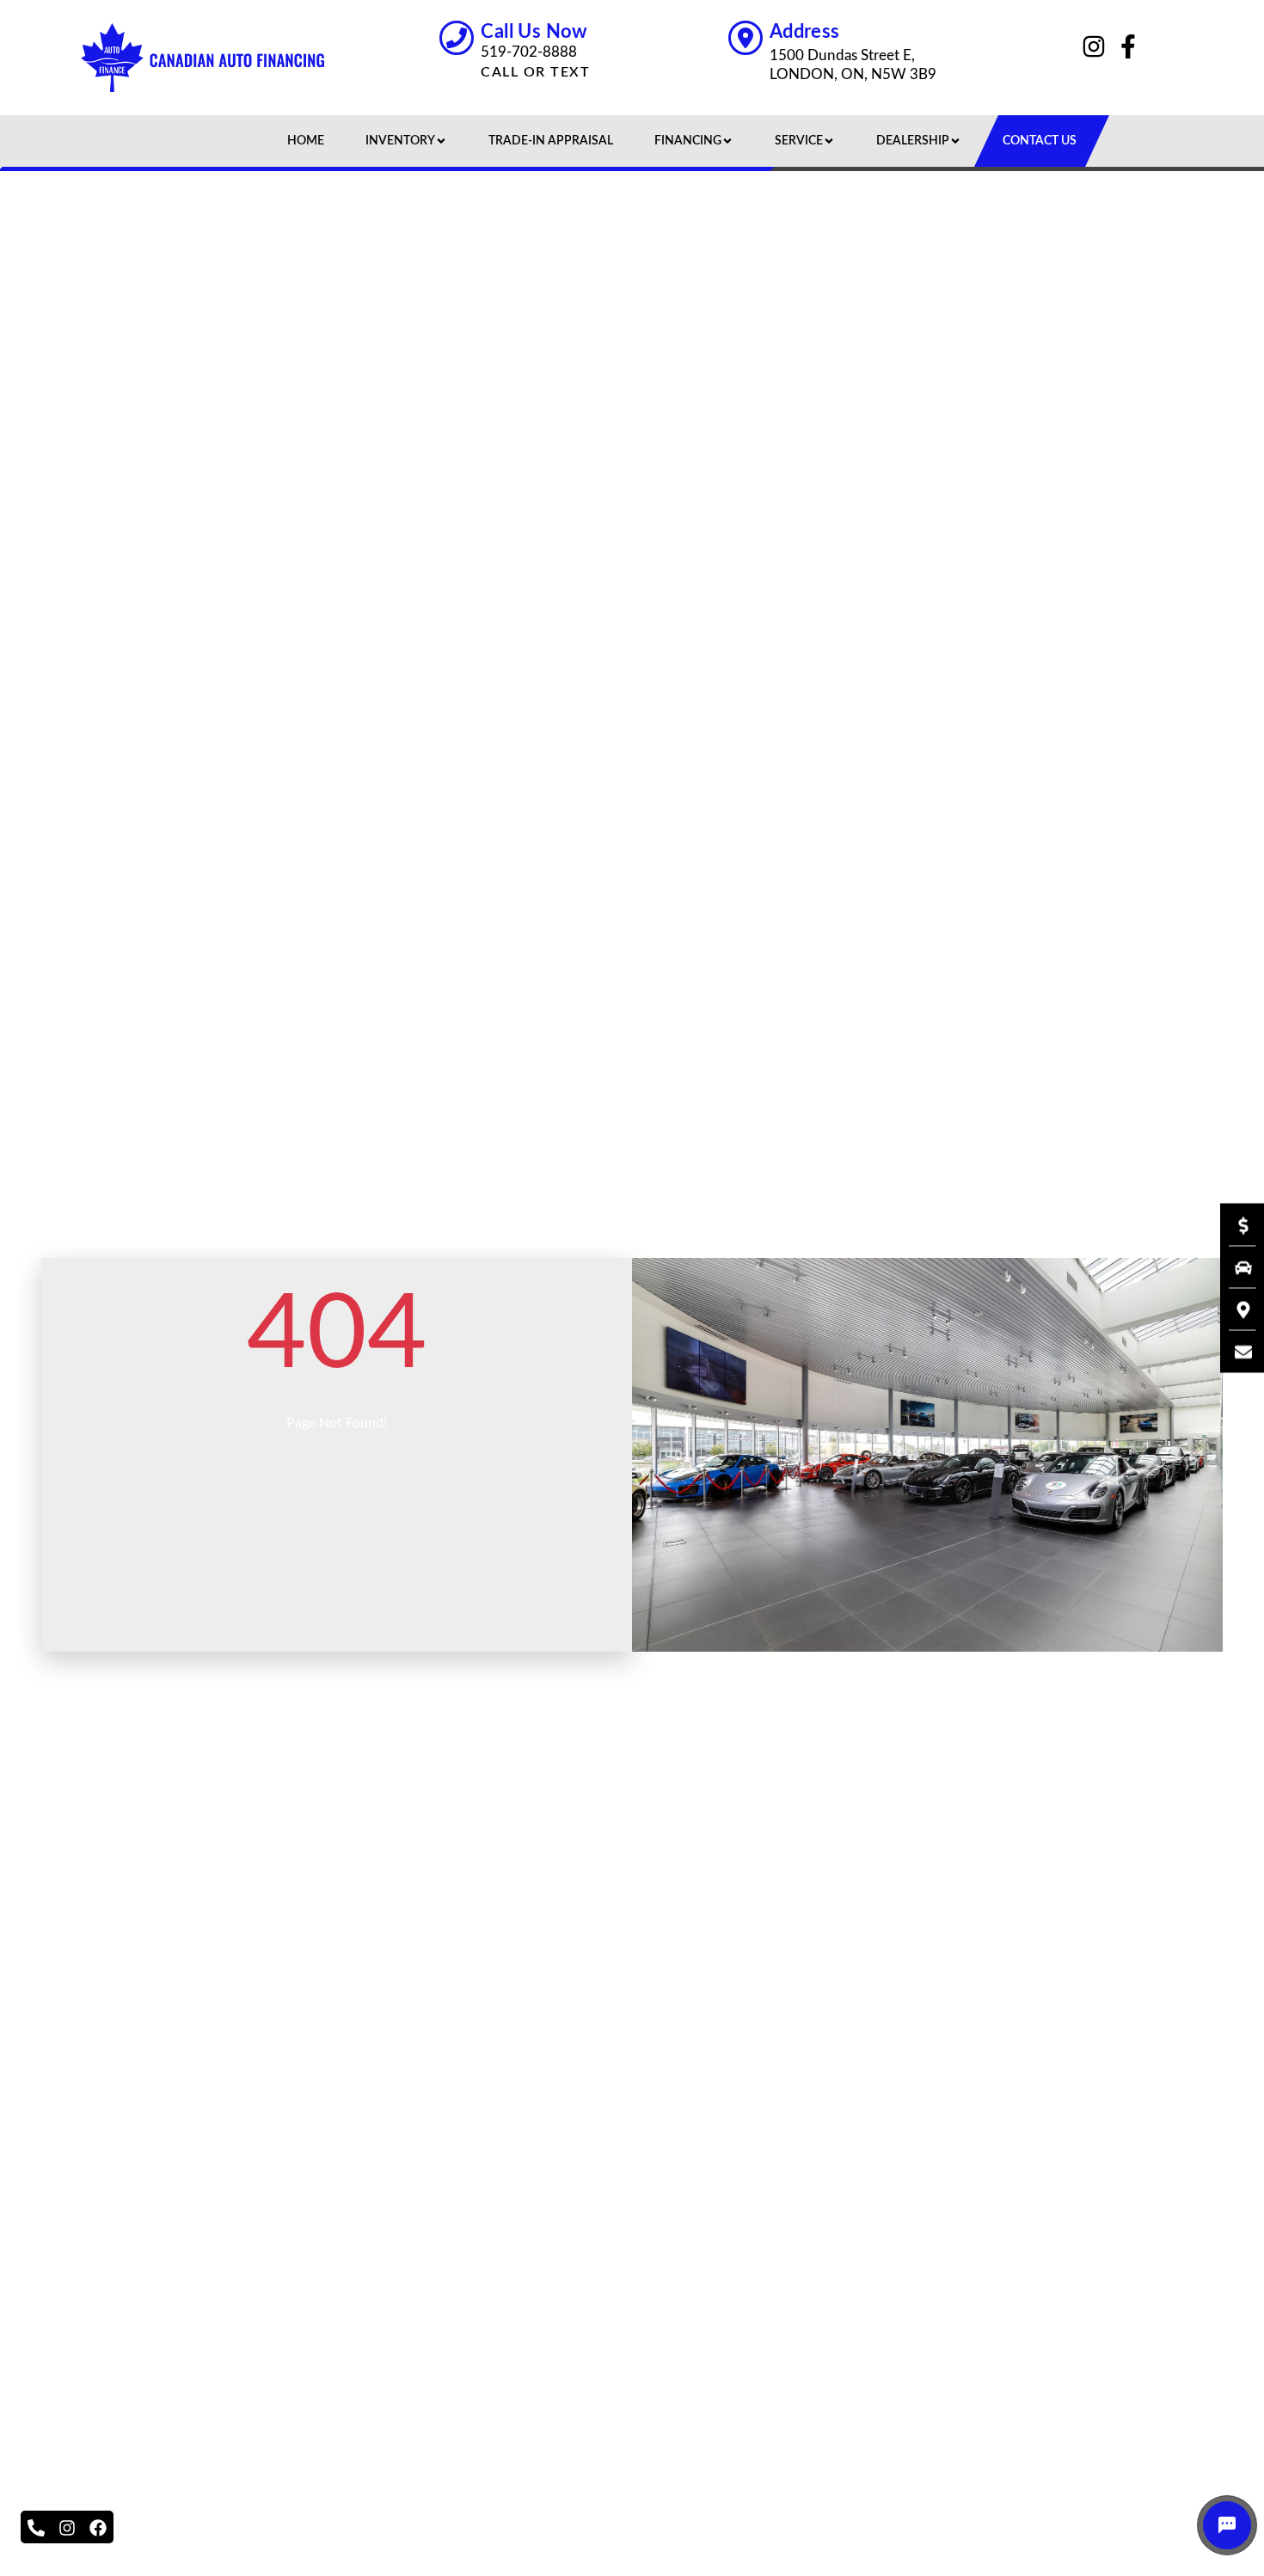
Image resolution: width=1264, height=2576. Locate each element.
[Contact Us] (1235, 1352)
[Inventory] (1235, 1267)
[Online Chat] (1227, 2525)
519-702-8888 (529, 52)
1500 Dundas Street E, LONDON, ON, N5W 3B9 (853, 65)
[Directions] (1235, 1309)
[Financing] (1235, 1225)
